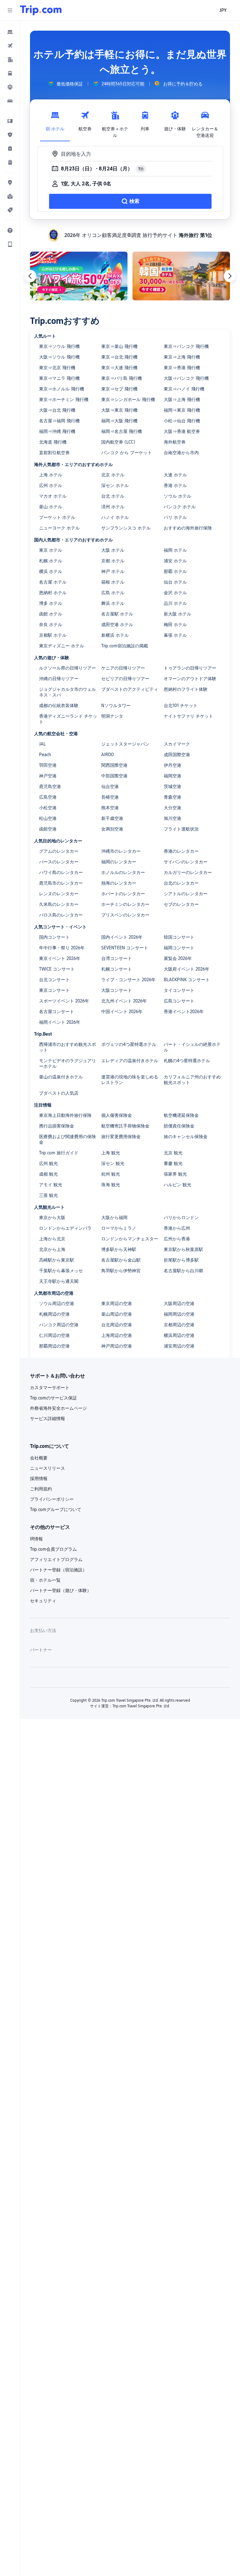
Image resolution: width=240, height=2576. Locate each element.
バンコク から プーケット (127, 453)
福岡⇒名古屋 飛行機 (122, 431)
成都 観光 (48, 1174)
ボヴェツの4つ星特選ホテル (129, 1044)
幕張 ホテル (175, 635)
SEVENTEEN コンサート (125, 948)
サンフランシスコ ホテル (126, 528)
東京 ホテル (51, 550)
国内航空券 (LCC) (118, 442)
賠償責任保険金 (179, 1126)
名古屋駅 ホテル (117, 614)
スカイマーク (177, 744)
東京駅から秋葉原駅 (183, 1249)
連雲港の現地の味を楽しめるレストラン (130, 1080)
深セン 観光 (113, 1163)
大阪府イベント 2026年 (187, 969)
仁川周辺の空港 (54, 1335)
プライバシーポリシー (52, 1499)
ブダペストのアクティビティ (130, 689)
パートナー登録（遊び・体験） (61, 1590)
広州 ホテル (51, 485)
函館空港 (48, 829)
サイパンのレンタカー (186, 862)
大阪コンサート (117, 990)
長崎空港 (110, 797)
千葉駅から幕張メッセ (61, 1271)
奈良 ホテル (51, 625)
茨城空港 (172, 786)
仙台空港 (110, 786)
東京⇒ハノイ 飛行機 (184, 389)
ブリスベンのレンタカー (125, 915)
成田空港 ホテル (117, 625)
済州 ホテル (113, 507)
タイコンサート (179, 990)
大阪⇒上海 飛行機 (182, 399)
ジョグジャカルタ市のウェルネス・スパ (67, 692)
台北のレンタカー (181, 883)
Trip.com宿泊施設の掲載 (125, 646)
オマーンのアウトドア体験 (190, 679)
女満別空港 (112, 829)
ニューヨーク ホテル (59, 528)
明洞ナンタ (112, 716)
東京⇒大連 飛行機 (119, 368)
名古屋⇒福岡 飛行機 (59, 421)
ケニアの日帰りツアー (123, 668)
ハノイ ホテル (115, 517)
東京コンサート (54, 990)
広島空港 (48, 797)
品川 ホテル (175, 603)
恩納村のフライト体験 (186, 689)
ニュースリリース (47, 1468)
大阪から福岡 (114, 1218)
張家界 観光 (175, 1174)
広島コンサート (179, 1001)
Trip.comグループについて (56, 1509)
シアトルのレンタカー (186, 894)
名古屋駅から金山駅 (121, 1260)
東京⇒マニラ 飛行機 (59, 378)
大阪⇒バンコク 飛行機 (186, 378)
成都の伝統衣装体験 (59, 706)
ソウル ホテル (177, 496)
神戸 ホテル (113, 571)
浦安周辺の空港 (179, 1346)
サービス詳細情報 (47, 1419)
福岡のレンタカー (119, 862)
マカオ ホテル (53, 496)
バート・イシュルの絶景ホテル (192, 1047)
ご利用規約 (41, 1489)
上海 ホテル (51, 475)
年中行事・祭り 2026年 (62, 948)
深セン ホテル (115, 485)
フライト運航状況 (181, 829)
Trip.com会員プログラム (53, 1549)
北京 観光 (173, 1153)
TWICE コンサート (57, 969)
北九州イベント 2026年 (124, 1001)
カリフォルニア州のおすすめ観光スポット (192, 1080)
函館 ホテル (51, 614)
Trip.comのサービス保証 (53, 1398)
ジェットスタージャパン (125, 744)
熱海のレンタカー (119, 883)
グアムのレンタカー (59, 851)
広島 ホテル (113, 593)
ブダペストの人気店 (59, 1093)
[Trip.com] (41, 10)
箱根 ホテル (113, 582)
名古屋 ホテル (53, 582)
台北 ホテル (113, 496)
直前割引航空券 (54, 453)
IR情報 (36, 1539)
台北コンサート (54, 980)
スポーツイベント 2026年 (64, 1001)
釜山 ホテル (51, 507)
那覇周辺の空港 (54, 1346)
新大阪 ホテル (177, 614)
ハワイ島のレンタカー (61, 872)
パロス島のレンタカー (61, 915)
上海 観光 (111, 1153)
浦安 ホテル (175, 561)
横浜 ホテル (51, 571)
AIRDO (107, 755)
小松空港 (48, 808)
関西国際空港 (114, 765)
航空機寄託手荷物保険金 (125, 1126)
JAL (42, 744)
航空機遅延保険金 (181, 1115)
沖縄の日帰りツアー (59, 679)
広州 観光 (48, 1163)
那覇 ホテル (175, 571)
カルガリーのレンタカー (188, 872)
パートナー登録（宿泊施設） (58, 1570)
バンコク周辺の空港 (59, 1325)
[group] (65, 84)
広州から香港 (177, 1239)
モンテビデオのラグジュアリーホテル (67, 1063)
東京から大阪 (52, 1218)
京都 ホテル (113, 561)
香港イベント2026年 (184, 1012)
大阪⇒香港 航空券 (182, 431)
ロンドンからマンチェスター (130, 1239)
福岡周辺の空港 (179, 1314)
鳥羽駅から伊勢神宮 (121, 1271)
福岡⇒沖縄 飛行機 (57, 431)
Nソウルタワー (116, 706)
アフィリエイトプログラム (56, 1559)
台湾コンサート (117, 958)
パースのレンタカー (59, 862)
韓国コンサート (179, 937)
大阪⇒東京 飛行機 (119, 410)
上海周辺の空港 (117, 1335)
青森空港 (172, 797)
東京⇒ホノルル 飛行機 (62, 389)
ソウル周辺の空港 (57, 1303)
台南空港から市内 (181, 453)
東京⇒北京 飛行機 (57, 368)
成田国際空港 (177, 755)
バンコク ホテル (180, 507)
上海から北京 (52, 1239)
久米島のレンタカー (59, 904)
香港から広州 (177, 1228)
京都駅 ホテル (53, 635)
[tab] (55, 123)
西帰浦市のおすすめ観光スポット (67, 1047)
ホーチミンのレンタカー (125, 904)
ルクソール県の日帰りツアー (67, 668)
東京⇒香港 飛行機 (182, 368)
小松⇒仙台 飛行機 (182, 421)
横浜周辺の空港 (179, 1335)
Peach (45, 755)
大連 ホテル (175, 475)
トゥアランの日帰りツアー (190, 668)
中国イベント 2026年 (122, 1012)
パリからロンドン (181, 1218)
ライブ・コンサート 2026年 (128, 980)
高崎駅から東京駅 (57, 1260)
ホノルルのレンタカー (123, 872)
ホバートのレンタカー (123, 894)
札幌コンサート (117, 969)
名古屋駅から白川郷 (183, 1271)
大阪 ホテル (113, 550)
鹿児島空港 (50, 786)
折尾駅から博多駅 (181, 1260)
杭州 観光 (111, 1174)
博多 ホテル (51, 603)
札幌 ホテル (51, 561)
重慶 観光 (173, 1163)
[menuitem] (10, 32)
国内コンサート (54, 937)
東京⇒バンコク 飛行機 (186, 346)
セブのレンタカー (181, 904)
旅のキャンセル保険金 (186, 1137)
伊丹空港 (172, 765)
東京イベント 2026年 (60, 958)
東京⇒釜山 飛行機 (119, 346)
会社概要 (39, 1458)
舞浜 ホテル (113, 603)
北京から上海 (52, 1249)
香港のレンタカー (181, 851)
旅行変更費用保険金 (121, 1137)
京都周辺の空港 (179, 1325)
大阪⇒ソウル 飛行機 (59, 357)
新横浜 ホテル (115, 635)
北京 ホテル (113, 475)
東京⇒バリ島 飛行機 (122, 378)
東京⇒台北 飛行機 (119, 357)
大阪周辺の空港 (179, 1303)
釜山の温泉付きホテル (61, 1077)
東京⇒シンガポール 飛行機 (128, 399)
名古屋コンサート (57, 1012)
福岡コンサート (179, 948)
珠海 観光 (111, 1185)
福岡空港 (172, 776)
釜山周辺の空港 (117, 1314)
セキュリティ (43, 1601)
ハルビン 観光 (177, 1185)
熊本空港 (110, 808)
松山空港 (48, 818)
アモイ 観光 (51, 1185)
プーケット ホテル (57, 517)
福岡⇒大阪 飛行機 (119, 421)
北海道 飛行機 (53, 442)
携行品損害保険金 (57, 1126)
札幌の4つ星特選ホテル (187, 1061)
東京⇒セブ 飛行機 (119, 389)
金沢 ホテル (175, 593)
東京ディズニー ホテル (62, 646)
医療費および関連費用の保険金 (67, 1139)
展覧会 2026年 (178, 958)
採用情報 (39, 1479)
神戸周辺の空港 (117, 1346)
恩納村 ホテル (53, 593)
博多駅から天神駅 (119, 1249)
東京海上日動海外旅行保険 (65, 1115)
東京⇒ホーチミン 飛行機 (64, 399)
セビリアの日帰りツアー (125, 679)
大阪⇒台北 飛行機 (57, 410)
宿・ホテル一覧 (45, 1580)
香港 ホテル (175, 485)
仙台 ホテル (175, 582)
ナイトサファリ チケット (188, 716)
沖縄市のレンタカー (121, 851)
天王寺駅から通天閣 (59, 1281)
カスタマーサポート (50, 1388)
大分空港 (172, 808)
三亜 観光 (48, 1195)
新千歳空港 (112, 818)
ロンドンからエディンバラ (65, 1228)
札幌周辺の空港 (54, 1314)
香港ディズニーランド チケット (68, 719)
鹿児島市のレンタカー (61, 883)
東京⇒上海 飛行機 (182, 357)
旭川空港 (172, 818)
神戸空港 (48, 776)
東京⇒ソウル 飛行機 (59, 346)
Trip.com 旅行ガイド (59, 1153)
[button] (10, 10)
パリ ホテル (175, 517)
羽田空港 (48, 765)
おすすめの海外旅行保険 (188, 528)
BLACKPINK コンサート (187, 980)
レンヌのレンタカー (59, 894)
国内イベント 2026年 (122, 937)
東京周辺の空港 (117, 1303)
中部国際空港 (114, 776)
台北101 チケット (181, 706)
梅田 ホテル (175, 625)
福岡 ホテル (175, 550)
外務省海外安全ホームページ (58, 1408)
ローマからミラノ (119, 1228)
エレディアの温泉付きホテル (130, 1061)
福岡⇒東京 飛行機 (182, 410)
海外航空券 (175, 442)
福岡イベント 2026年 (60, 1022)
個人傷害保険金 (117, 1115)
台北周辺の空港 (117, 1325)
